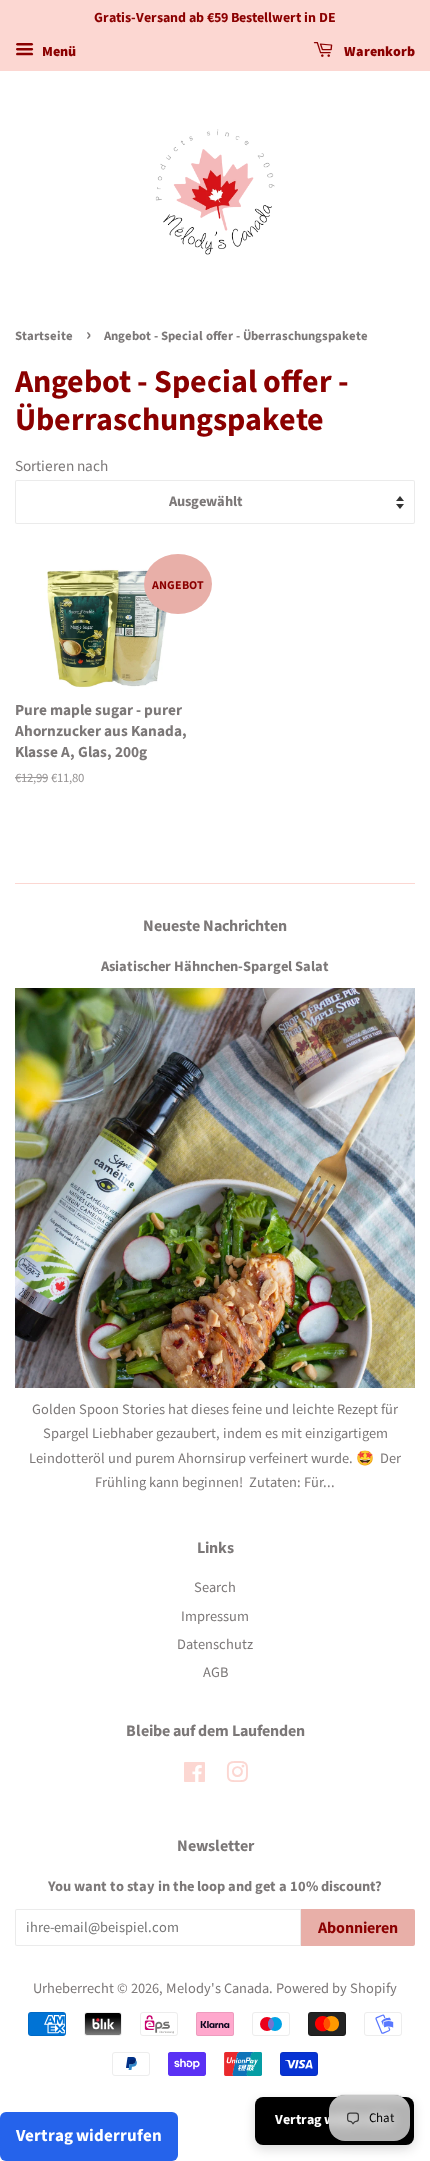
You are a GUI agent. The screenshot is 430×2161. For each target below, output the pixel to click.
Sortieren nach (61, 466)
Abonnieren (358, 1928)
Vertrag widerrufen (89, 2136)
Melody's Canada (217, 1988)
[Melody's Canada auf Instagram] (237, 1776)
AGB (215, 1672)
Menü (57, 52)
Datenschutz (215, 1644)
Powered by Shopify (336, 1988)
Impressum (215, 1616)
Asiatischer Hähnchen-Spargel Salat (215, 966)
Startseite (44, 336)
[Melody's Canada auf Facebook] (194, 1776)
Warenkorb (378, 52)
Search (215, 1587)
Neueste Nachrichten (215, 926)
